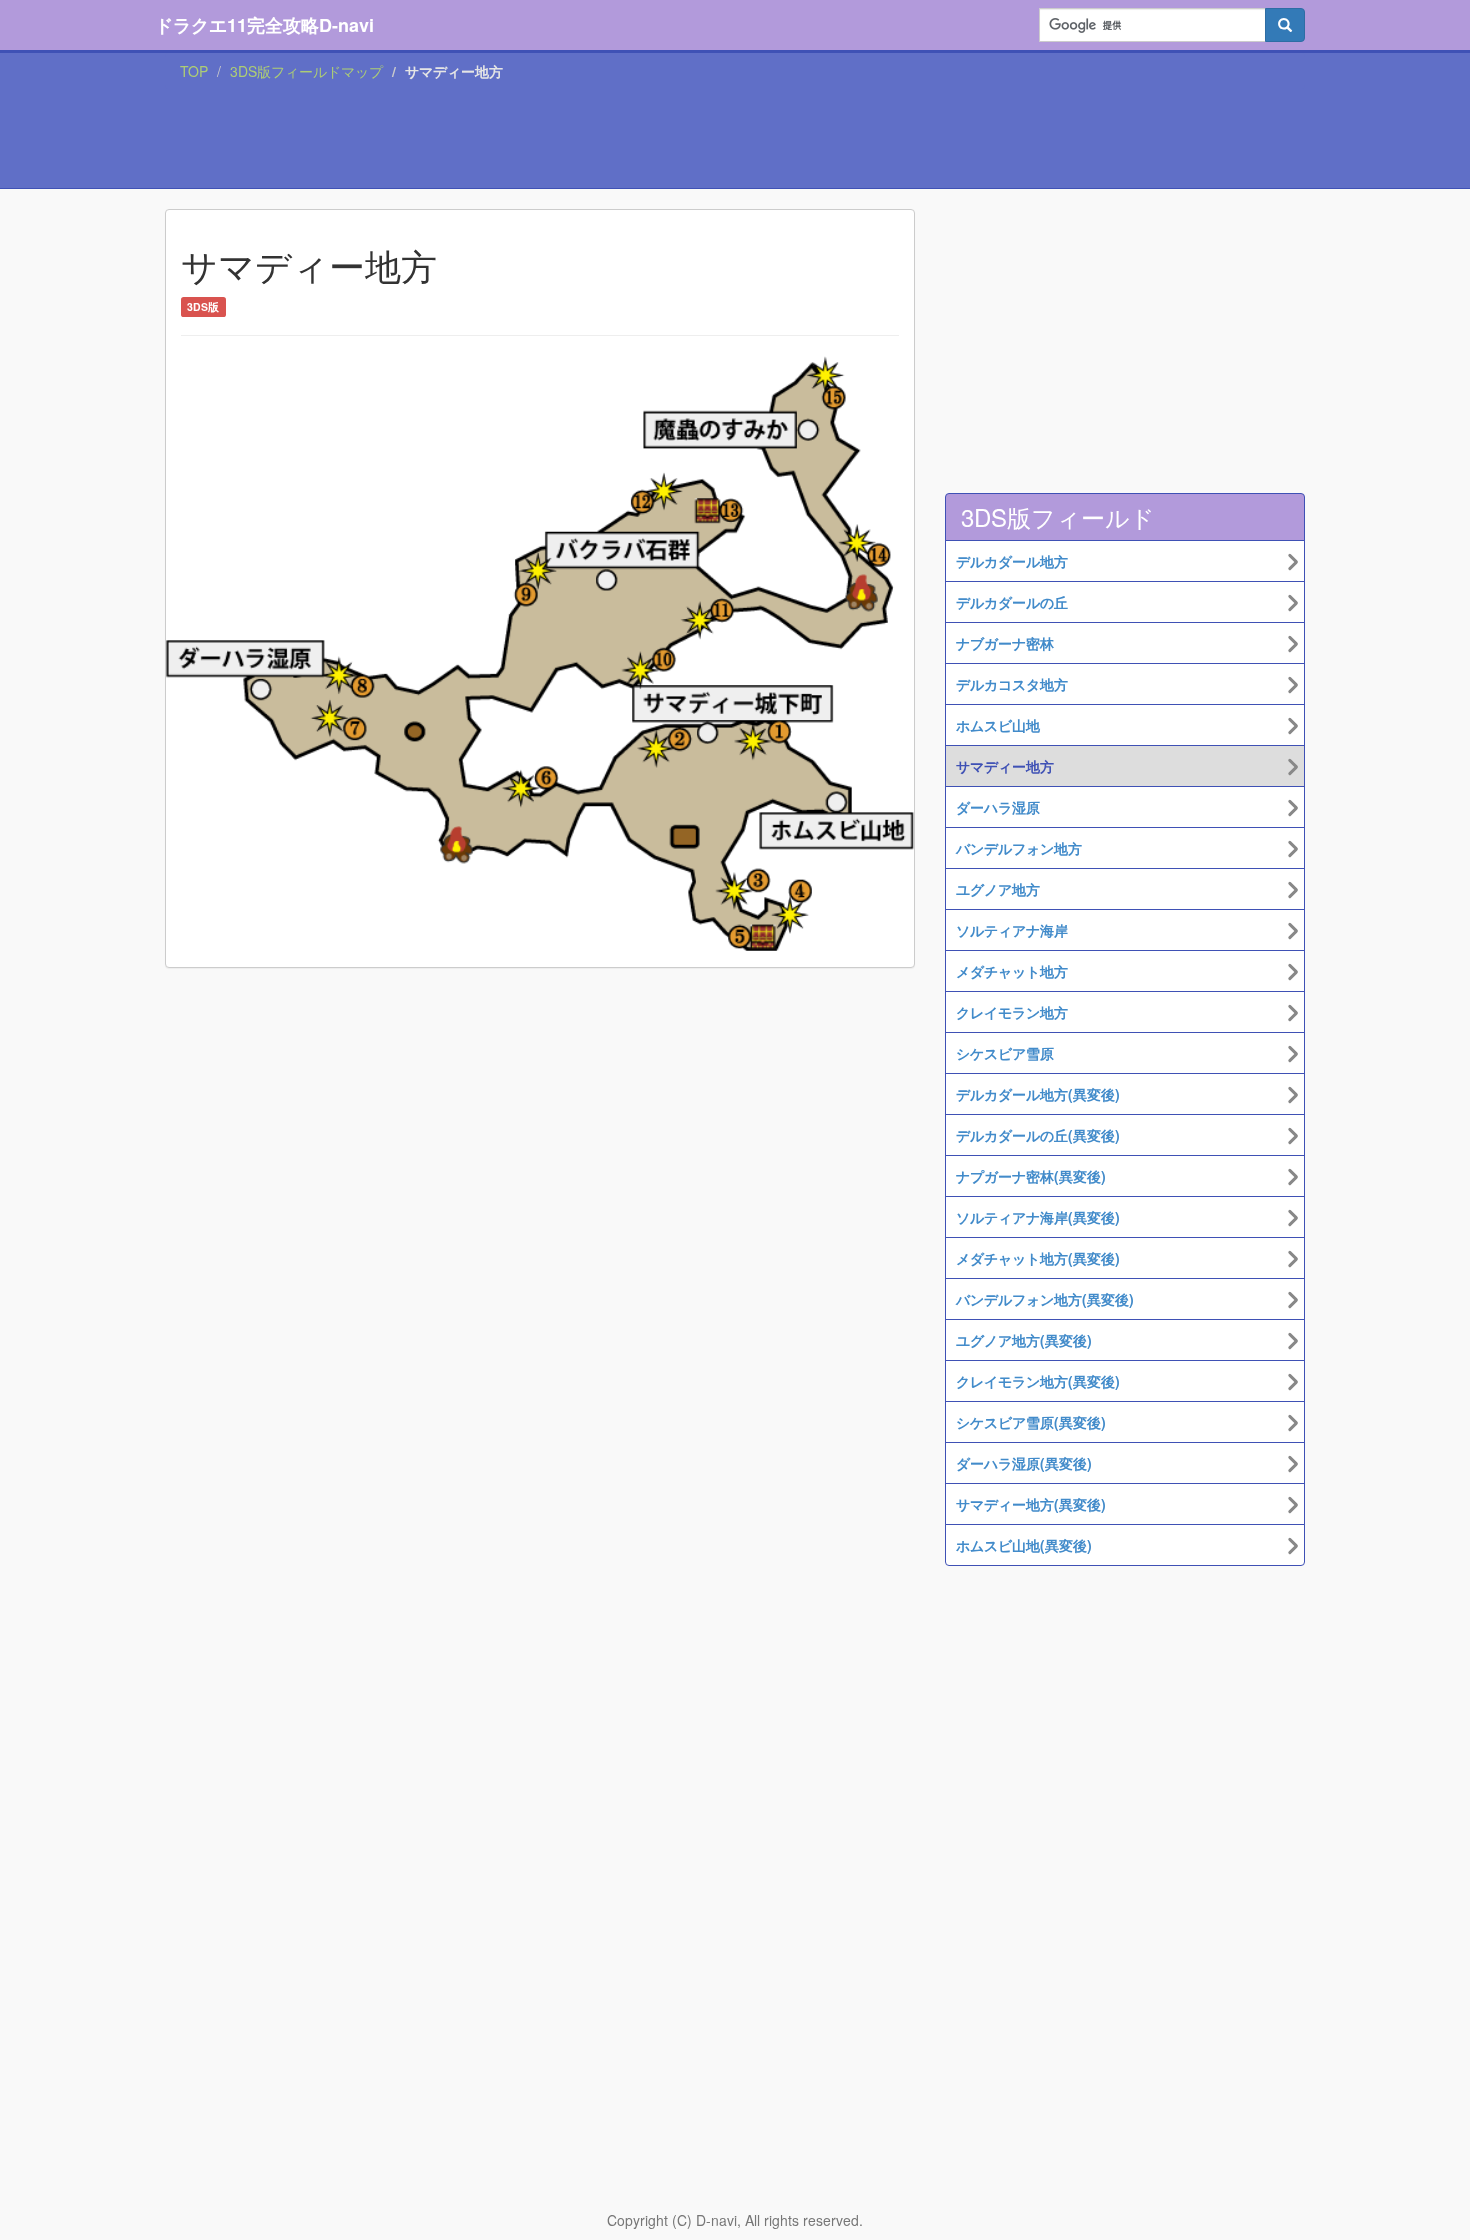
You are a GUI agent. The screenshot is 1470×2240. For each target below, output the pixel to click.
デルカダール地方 (1012, 561)
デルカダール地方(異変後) (1038, 1094)
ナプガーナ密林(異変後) (1031, 1176)
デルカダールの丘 (1012, 602)
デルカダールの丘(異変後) (1038, 1135)
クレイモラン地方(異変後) (1038, 1381)
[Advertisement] (735, 139)
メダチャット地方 (1012, 971)
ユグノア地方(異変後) (1024, 1340)
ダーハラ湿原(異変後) (1024, 1463)
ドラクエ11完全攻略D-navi (264, 25)
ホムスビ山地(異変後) (1024, 1545)
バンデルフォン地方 (1019, 848)
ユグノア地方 (998, 889)
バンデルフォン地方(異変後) (1045, 1299)
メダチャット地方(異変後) (1038, 1258)
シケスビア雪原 (1005, 1053)
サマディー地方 (1005, 766)
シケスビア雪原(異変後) (1031, 1422)
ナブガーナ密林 (1005, 643)
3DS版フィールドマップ (306, 71)
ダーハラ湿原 (998, 807)
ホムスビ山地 (998, 725)
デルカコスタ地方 (1012, 684)
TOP (194, 71)
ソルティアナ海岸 (1012, 930)
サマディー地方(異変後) (1031, 1504)
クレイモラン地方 (1012, 1012)
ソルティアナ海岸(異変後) (1038, 1217)
